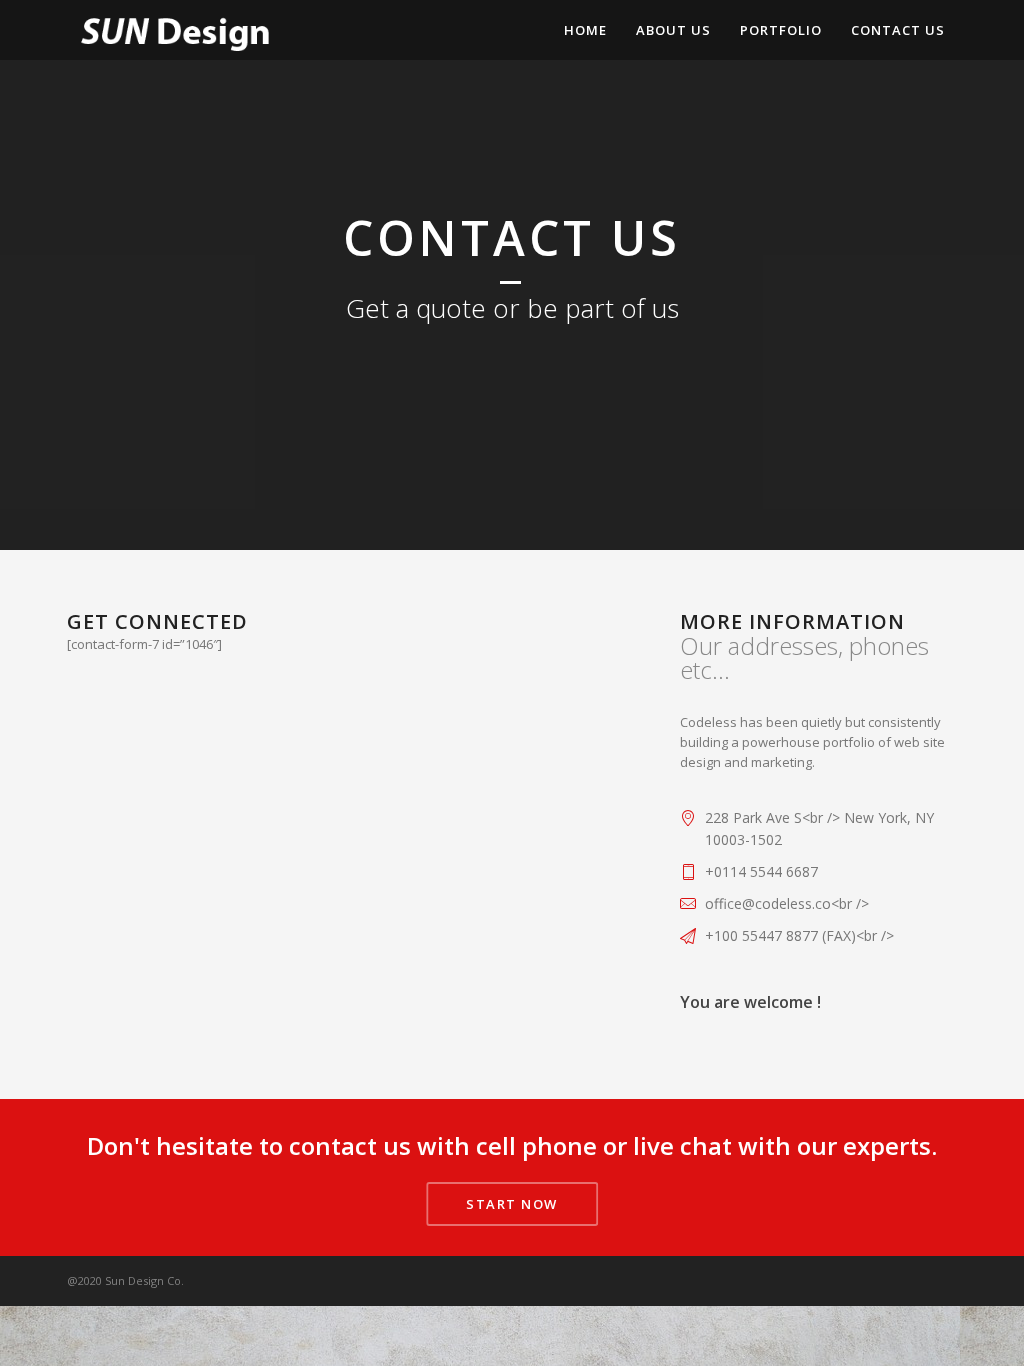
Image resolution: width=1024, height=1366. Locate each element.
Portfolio (781, 30)
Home (585, 30)
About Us (673, 30)
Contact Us (898, 30)
